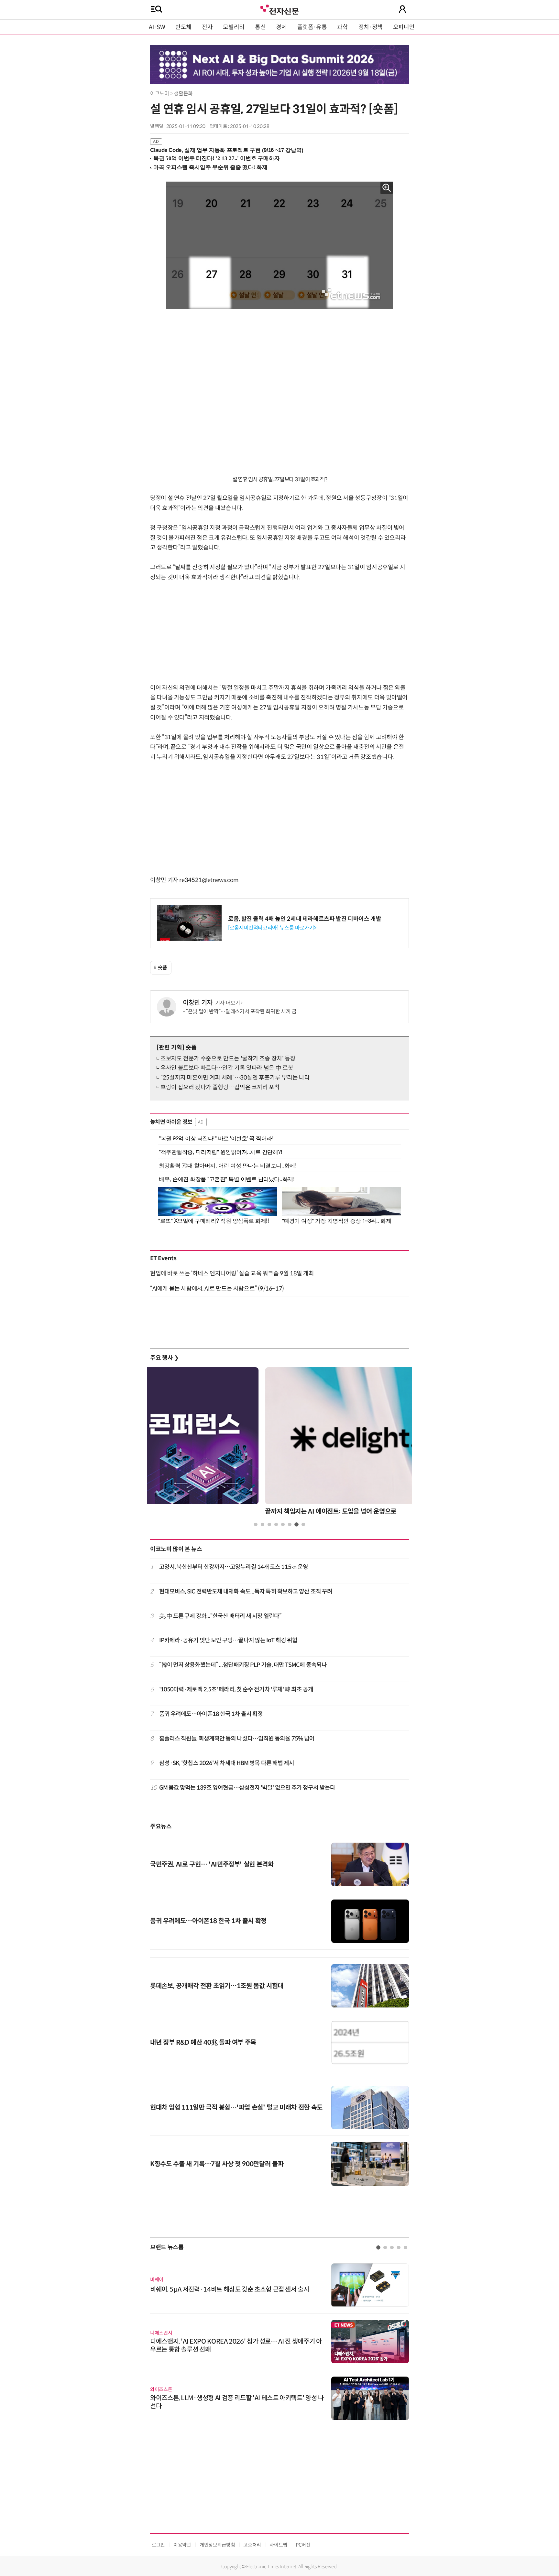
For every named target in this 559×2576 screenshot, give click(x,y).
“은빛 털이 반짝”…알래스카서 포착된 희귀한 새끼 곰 (241, 1011)
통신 (260, 27)
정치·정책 (371, 27)
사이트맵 (278, 2545)
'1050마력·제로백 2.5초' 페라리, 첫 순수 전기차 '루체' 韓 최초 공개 (236, 1689)
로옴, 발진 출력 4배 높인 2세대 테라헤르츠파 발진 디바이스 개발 (305, 919)
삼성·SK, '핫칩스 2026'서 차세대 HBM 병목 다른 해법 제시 (227, 1763)
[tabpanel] (279, 1443)
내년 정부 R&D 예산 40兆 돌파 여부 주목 (203, 2043)
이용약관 (182, 2545)
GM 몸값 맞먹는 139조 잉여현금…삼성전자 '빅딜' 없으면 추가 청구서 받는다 (247, 1788)
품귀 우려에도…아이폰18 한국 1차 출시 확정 (211, 1714)
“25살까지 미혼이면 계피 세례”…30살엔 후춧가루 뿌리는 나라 (235, 1078)
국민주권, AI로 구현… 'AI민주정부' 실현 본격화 (212, 1864)
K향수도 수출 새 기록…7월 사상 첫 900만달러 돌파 (217, 2164)
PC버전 (303, 2545)
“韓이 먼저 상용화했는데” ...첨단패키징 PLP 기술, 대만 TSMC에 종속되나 (243, 1665)
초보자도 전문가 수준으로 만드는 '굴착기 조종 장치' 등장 (228, 1059)
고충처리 (252, 2545)
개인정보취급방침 (217, 2545)
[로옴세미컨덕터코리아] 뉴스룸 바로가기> (272, 928)
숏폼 (163, 968)
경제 (281, 27)
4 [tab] (276, 1524)
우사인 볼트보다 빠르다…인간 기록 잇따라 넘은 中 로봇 (227, 1068)
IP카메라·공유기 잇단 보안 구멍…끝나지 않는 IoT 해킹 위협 (228, 1640)
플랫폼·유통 (312, 27)
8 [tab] (303, 1524)
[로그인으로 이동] (402, 9)
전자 (207, 27)
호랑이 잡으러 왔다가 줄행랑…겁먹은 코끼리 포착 (220, 1087)
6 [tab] (290, 1524)
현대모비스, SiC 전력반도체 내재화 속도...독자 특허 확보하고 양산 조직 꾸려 (246, 1591)
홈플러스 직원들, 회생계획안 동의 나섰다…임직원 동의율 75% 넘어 (237, 1739)
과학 (342, 27)
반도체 (183, 27)
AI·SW (157, 27)
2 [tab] (263, 1524)
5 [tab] (283, 1524)
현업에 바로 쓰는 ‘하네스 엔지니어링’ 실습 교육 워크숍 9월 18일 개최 (232, 1273)
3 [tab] (269, 1524)
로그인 (158, 2545)
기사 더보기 (228, 1003)
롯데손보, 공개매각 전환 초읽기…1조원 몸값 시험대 (217, 1986)
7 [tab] (296, 1524)
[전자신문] (279, 9)
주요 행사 (164, 1358)
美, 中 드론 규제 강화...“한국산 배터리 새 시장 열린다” (220, 1616)
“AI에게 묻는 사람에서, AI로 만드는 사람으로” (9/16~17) (217, 1289)
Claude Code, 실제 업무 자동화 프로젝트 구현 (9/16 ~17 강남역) (227, 150)
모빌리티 (234, 27)
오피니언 (404, 27)
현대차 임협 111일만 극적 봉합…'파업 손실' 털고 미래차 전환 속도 (236, 2108)
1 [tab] (256, 1524)
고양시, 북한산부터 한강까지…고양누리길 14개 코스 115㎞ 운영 (234, 1567)
